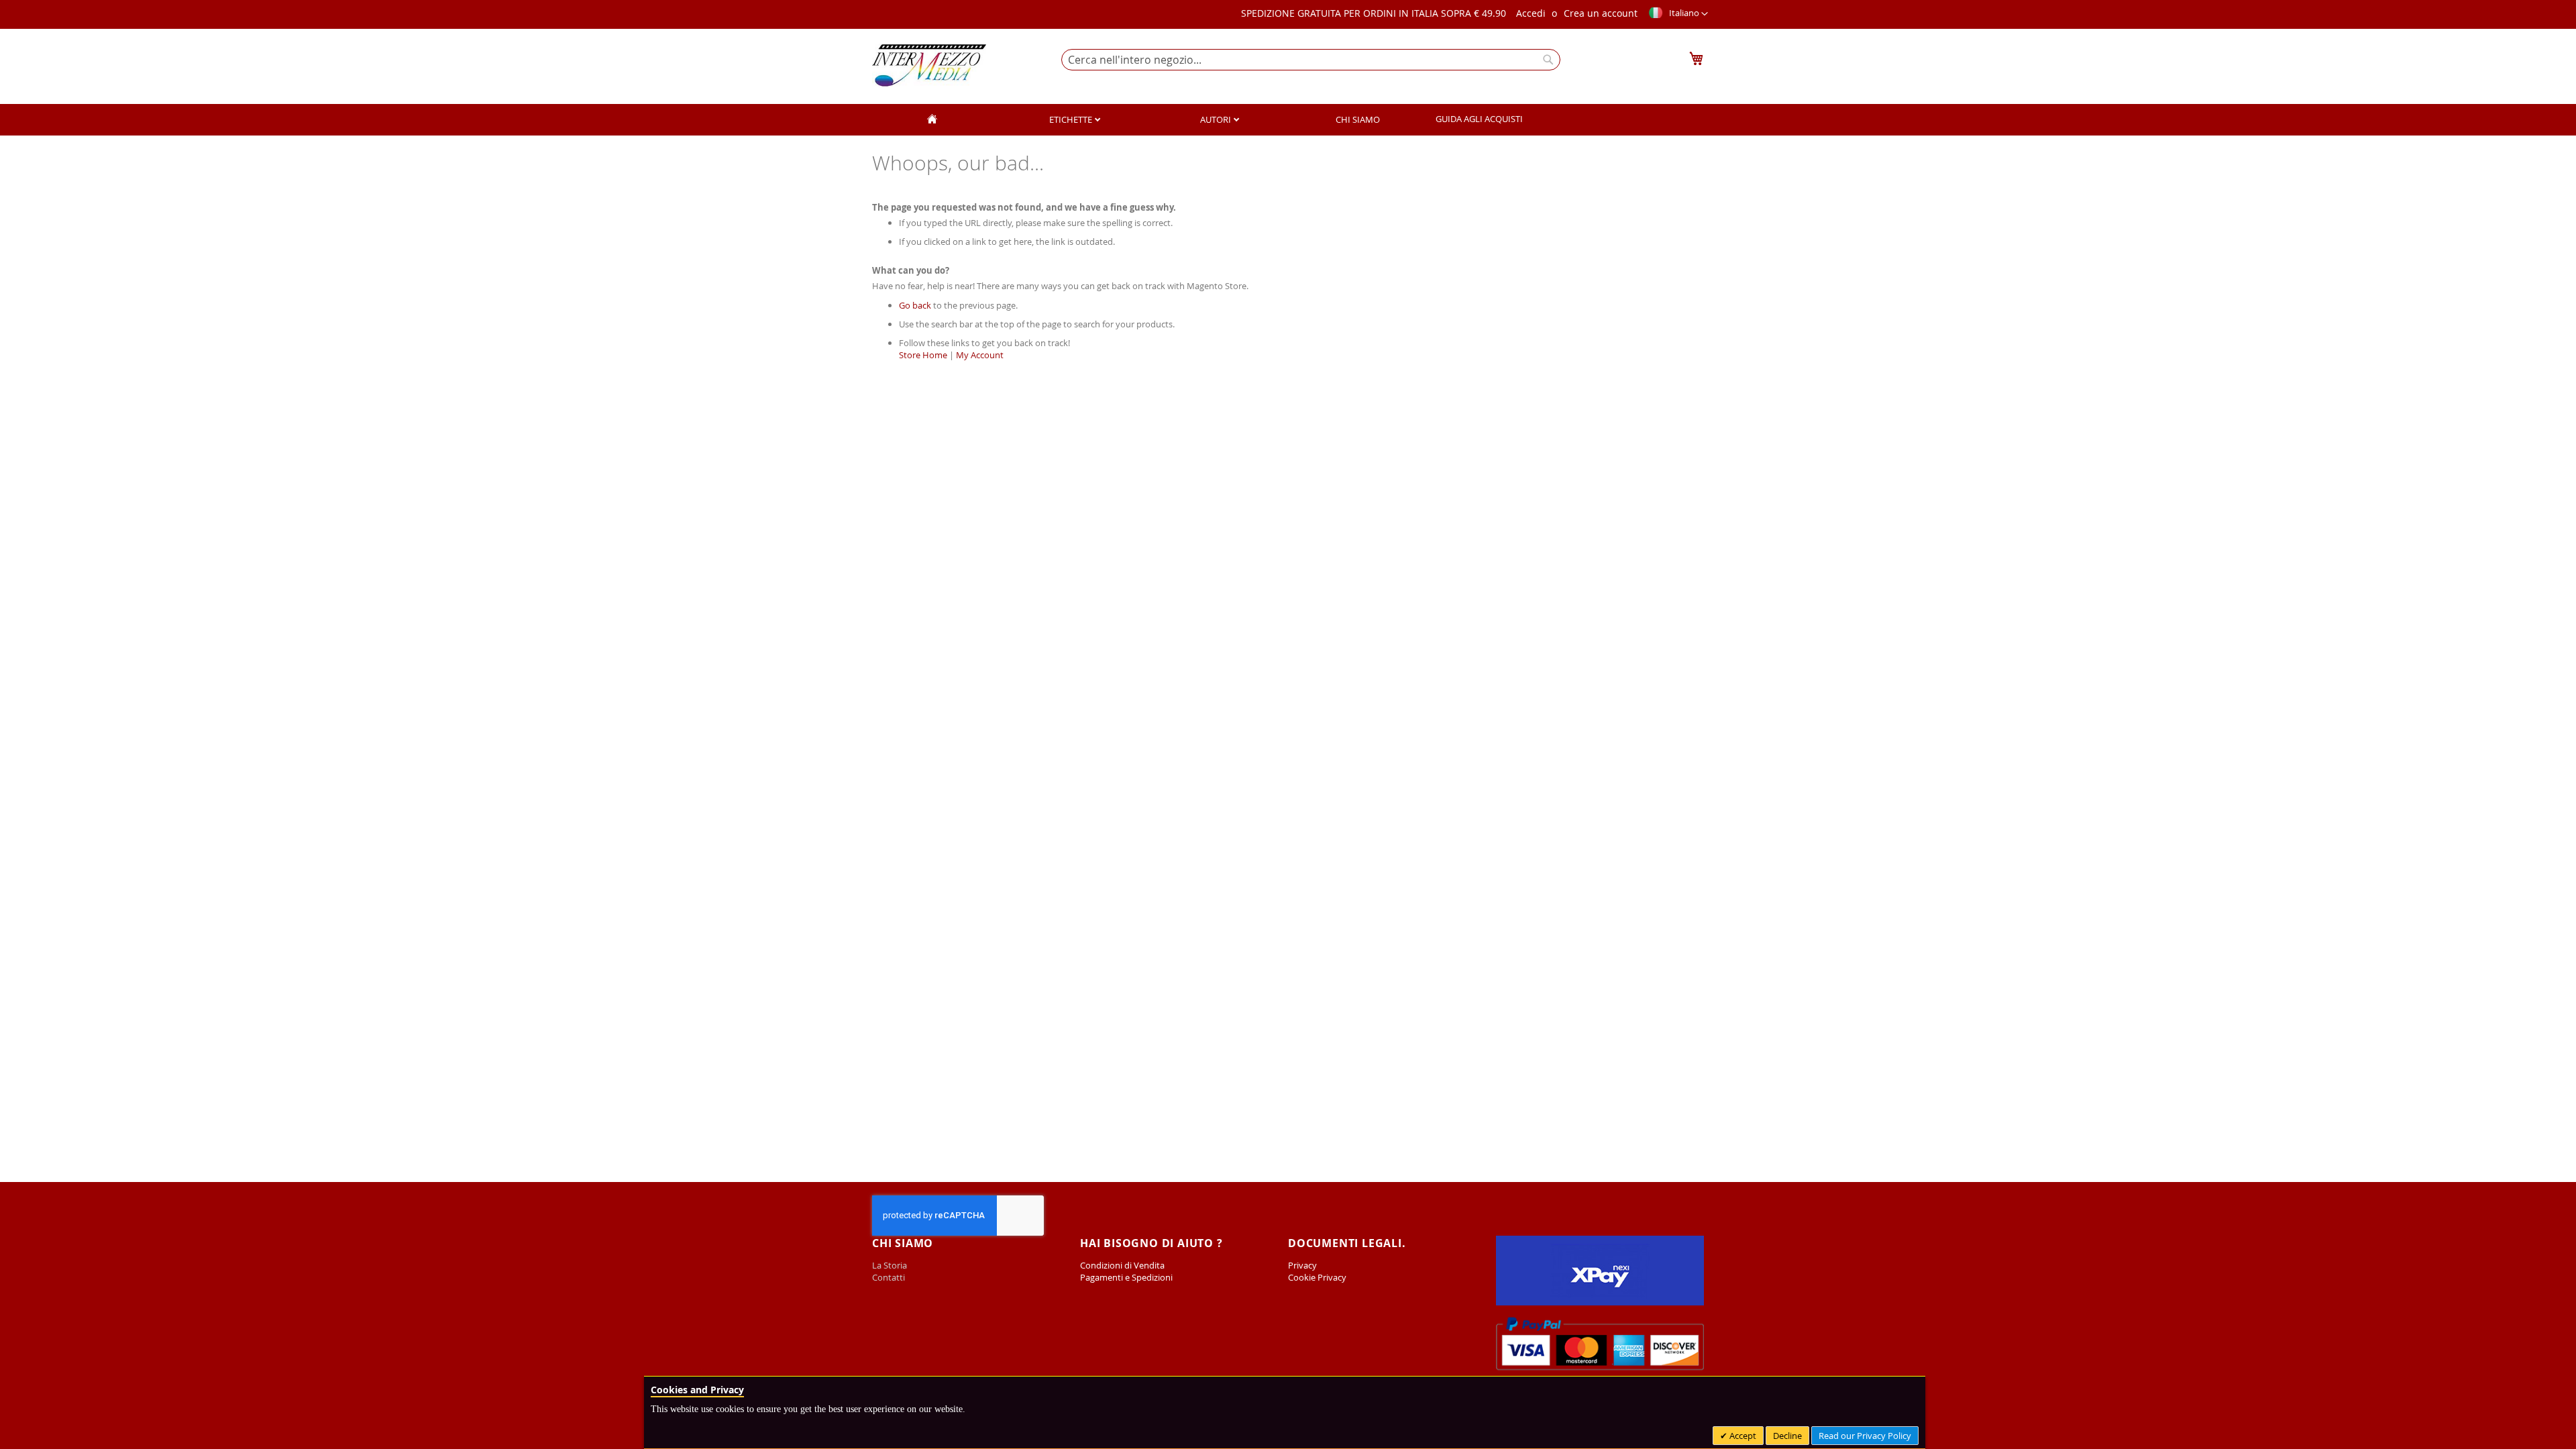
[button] (1678, 14)
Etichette (1072, 119)
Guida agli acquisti (1479, 119)
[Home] (932, 120)
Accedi (1531, 13)
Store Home (923, 355)
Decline (1787, 1436)
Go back (915, 305)
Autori (1217, 119)
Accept (1742, 1436)
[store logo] (929, 65)
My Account (980, 355)
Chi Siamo (1358, 119)
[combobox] (1311, 60)
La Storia (891, 1265)
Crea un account (1601, 13)
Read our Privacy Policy (1865, 1436)
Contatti (889, 1277)
